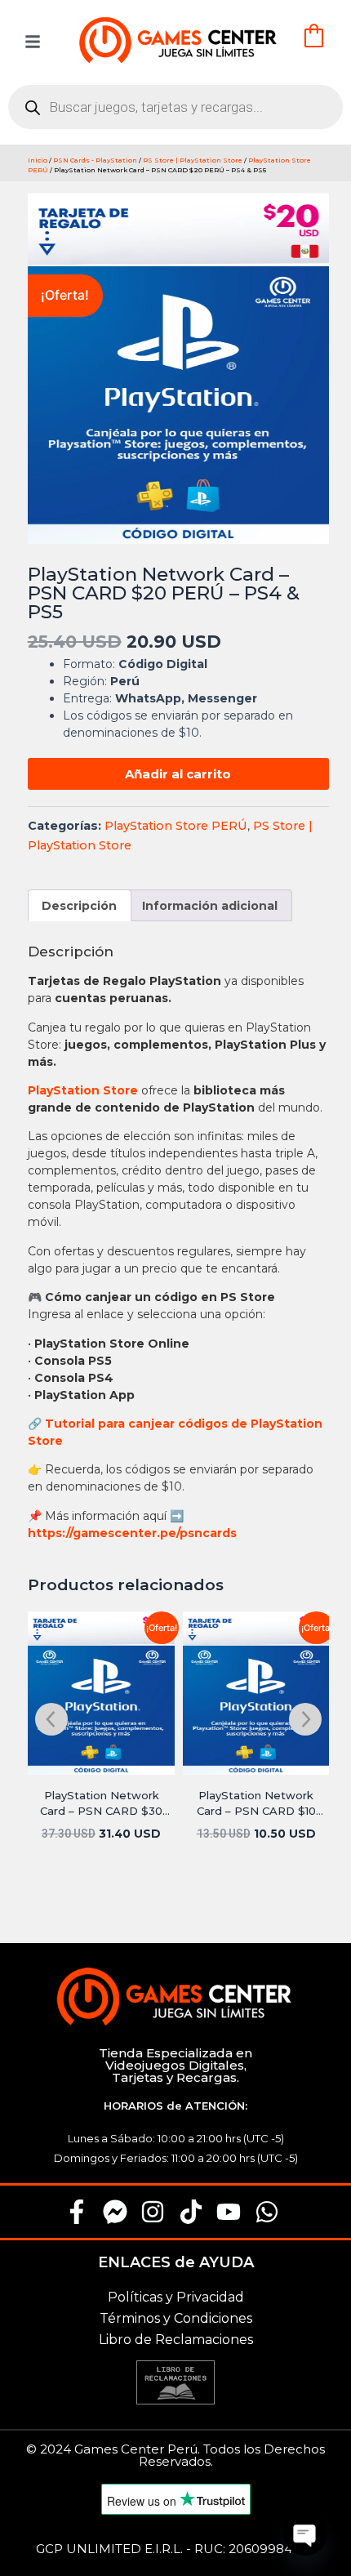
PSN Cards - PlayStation (95, 160)
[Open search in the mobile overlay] (175, 107)
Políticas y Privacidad (176, 2297)
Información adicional (210, 906)
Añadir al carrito (178, 774)
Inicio (38, 160)
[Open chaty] (305, 2534)
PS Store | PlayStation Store (193, 160)
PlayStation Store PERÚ (176, 826)
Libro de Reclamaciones (176, 2340)
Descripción (79, 906)
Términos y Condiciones (176, 2318)
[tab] (80, 905)
